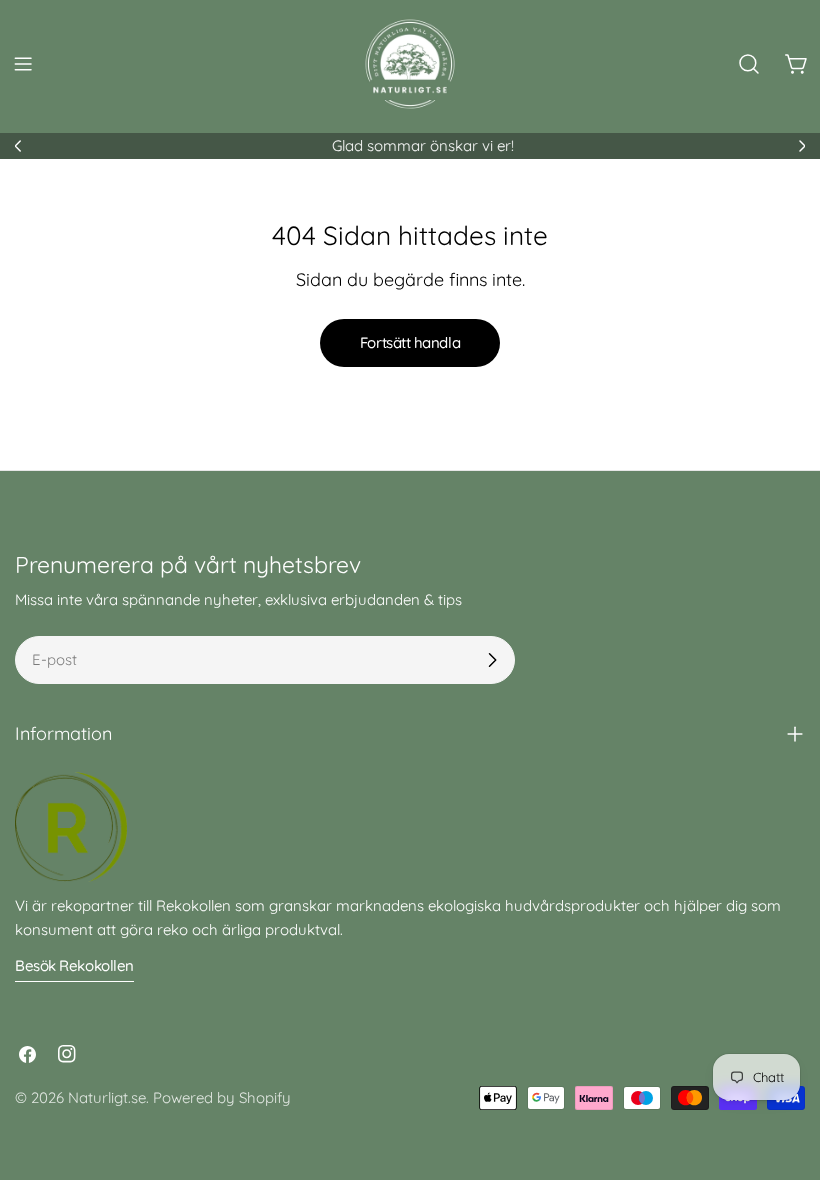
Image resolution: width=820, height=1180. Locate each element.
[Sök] (749, 64)
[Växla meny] (23, 64)
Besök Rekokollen (74, 965)
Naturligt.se (107, 1097)
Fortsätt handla (410, 342)
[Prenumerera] (492, 660)
